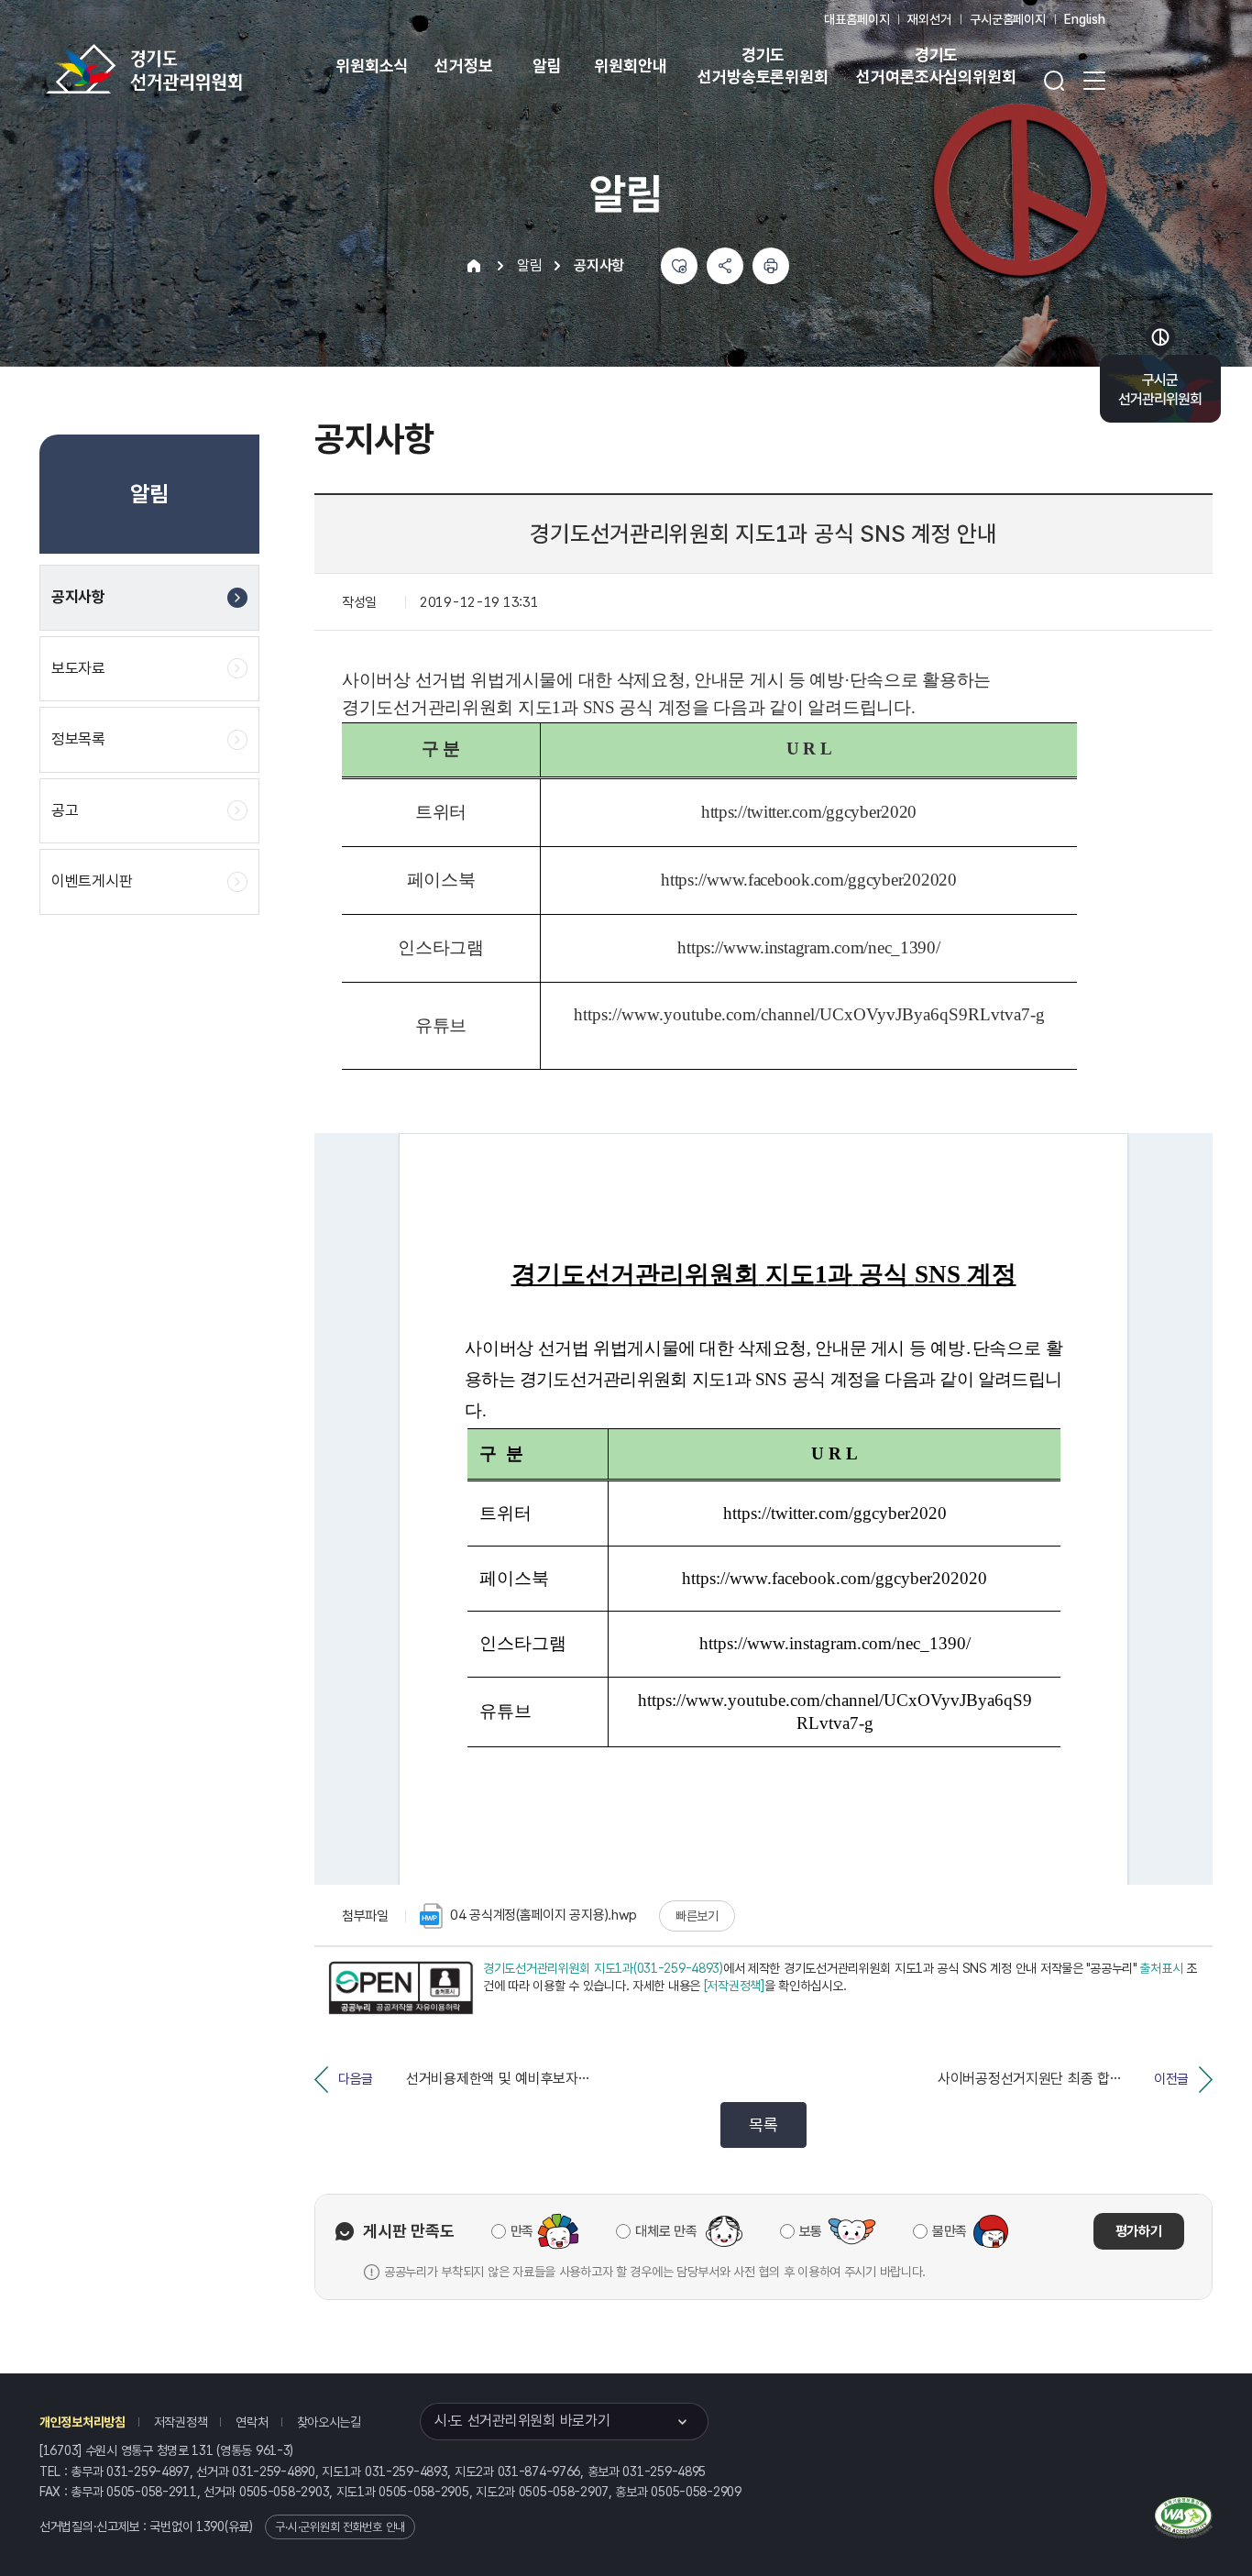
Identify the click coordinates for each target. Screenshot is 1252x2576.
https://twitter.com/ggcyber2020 (809, 812)
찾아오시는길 (329, 2422)
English (1085, 19)
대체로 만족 (666, 2231)
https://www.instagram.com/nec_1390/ (808, 947)
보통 (811, 2231)
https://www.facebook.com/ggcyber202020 (808, 880)
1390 (210, 2526)
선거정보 (463, 66)
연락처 (252, 2422)
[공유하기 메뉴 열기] (725, 266)
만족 (522, 2231)
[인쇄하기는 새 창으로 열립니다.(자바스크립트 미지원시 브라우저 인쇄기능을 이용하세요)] (771, 266)
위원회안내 (630, 66)
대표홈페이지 (857, 19)
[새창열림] (401, 1988)
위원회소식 (372, 66)
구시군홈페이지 (1008, 19)
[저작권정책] (734, 1986)
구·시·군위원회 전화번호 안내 (340, 2527)
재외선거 (929, 19)
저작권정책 (181, 2422)
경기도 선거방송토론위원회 (763, 66)
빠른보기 (697, 1916)
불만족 (950, 2231)
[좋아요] (679, 266)
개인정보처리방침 (82, 2422)
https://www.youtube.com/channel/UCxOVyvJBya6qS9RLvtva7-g (809, 1014)
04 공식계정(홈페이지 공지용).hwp (544, 1915)
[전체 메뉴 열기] (1094, 81)
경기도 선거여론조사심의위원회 (936, 66)
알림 (547, 66)
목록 (763, 2125)
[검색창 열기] (1054, 81)
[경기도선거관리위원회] (202, 69)
